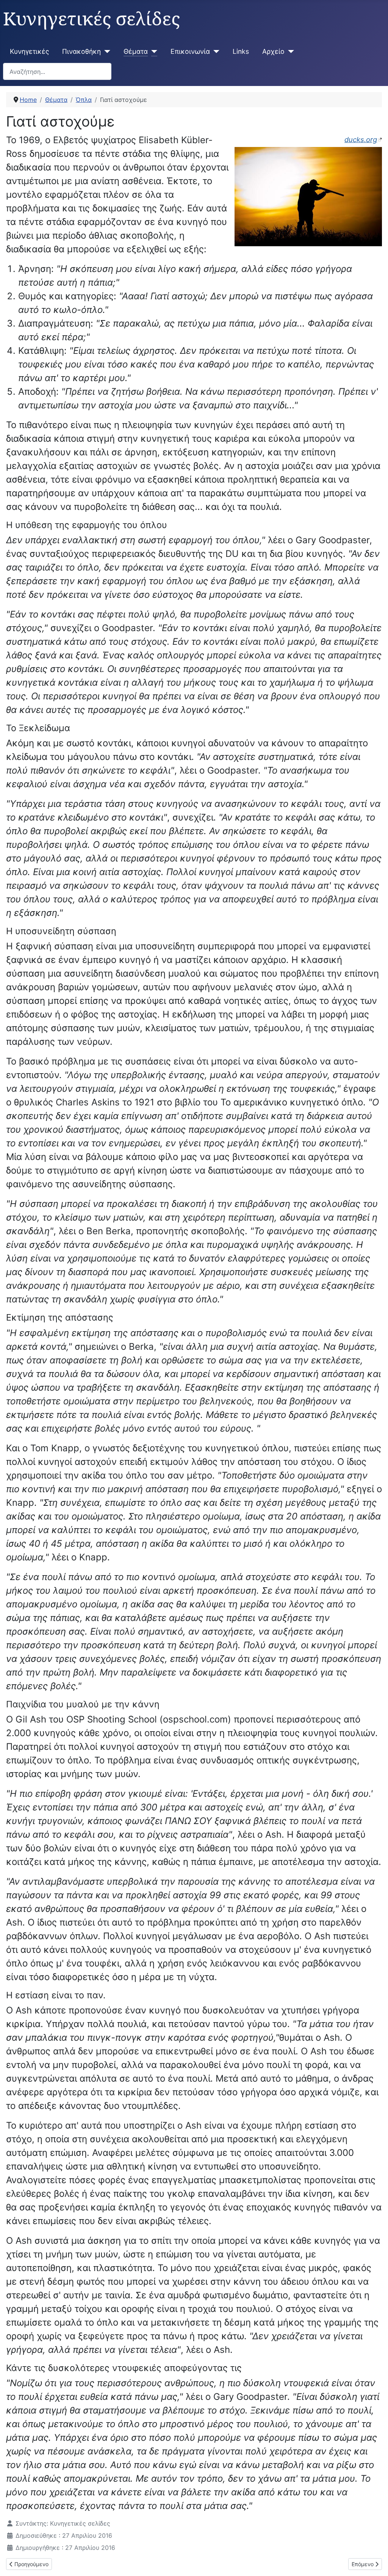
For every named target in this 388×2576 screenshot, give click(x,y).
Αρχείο (273, 51)
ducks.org (361, 139)
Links (241, 51)
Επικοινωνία (190, 51)
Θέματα (136, 51)
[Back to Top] (375, 2562)
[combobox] (57, 71)
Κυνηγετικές (29, 51)
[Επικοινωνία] (215, 52)
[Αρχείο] (289, 52)
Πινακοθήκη (81, 51)
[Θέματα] (153, 52)
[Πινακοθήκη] (106, 52)
